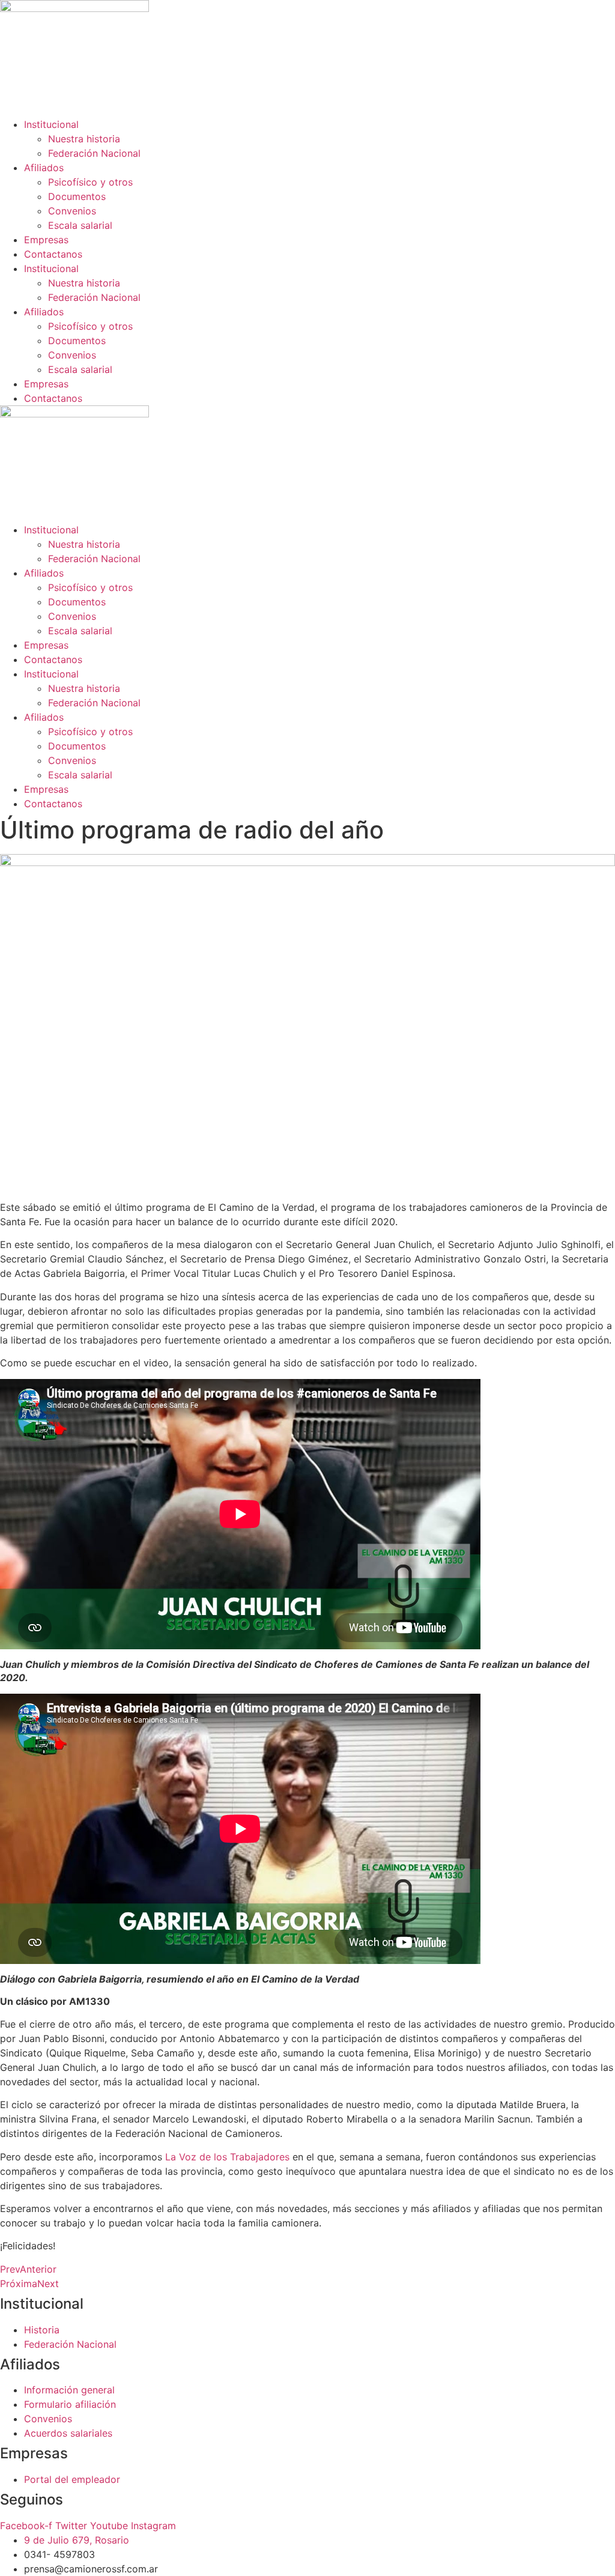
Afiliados (44, 168)
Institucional (51, 124)
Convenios (72, 211)
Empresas (46, 240)
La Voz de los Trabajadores (227, 2157)
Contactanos (53, 254)
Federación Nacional (94, 153)
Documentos (77, 196)
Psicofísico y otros (90, 182)
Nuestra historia (84, 139)
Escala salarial (80, 225)
